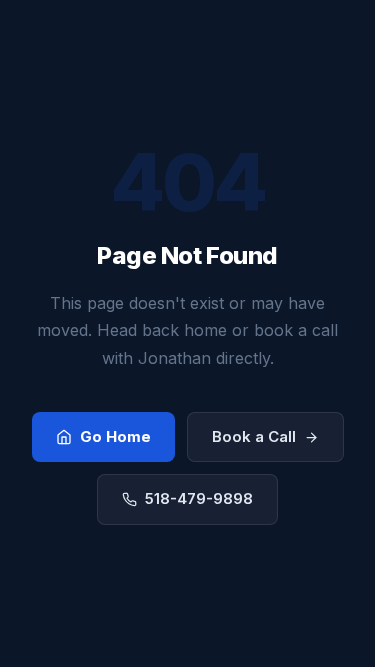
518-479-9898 (199, 498)
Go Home (115, 436)
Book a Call (254, 436)
